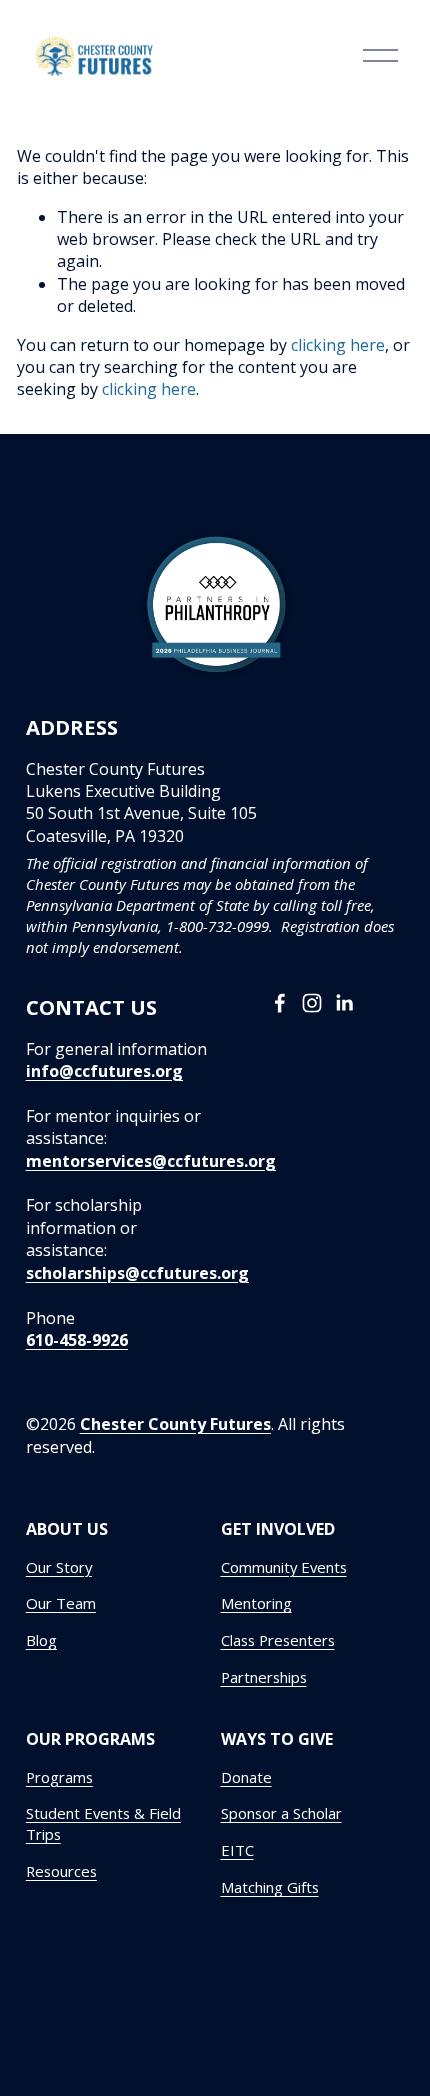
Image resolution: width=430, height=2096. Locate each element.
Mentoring (256, 1603)
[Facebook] (280, 1003)
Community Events (284, 1567)
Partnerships (264, 1677)
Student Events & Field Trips (103, 1823)
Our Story (59, 1567)
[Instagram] (312, 1003)
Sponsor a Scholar (281, 1813)
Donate (246, 1777)
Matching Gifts (270, 1887)
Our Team (61, 1603)
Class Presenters (278, 1640)
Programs (59, 1777)
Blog (41, 1640)
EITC (237, 1850)
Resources (61, 1871)
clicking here (338, 345)
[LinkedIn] (344, 1003)
